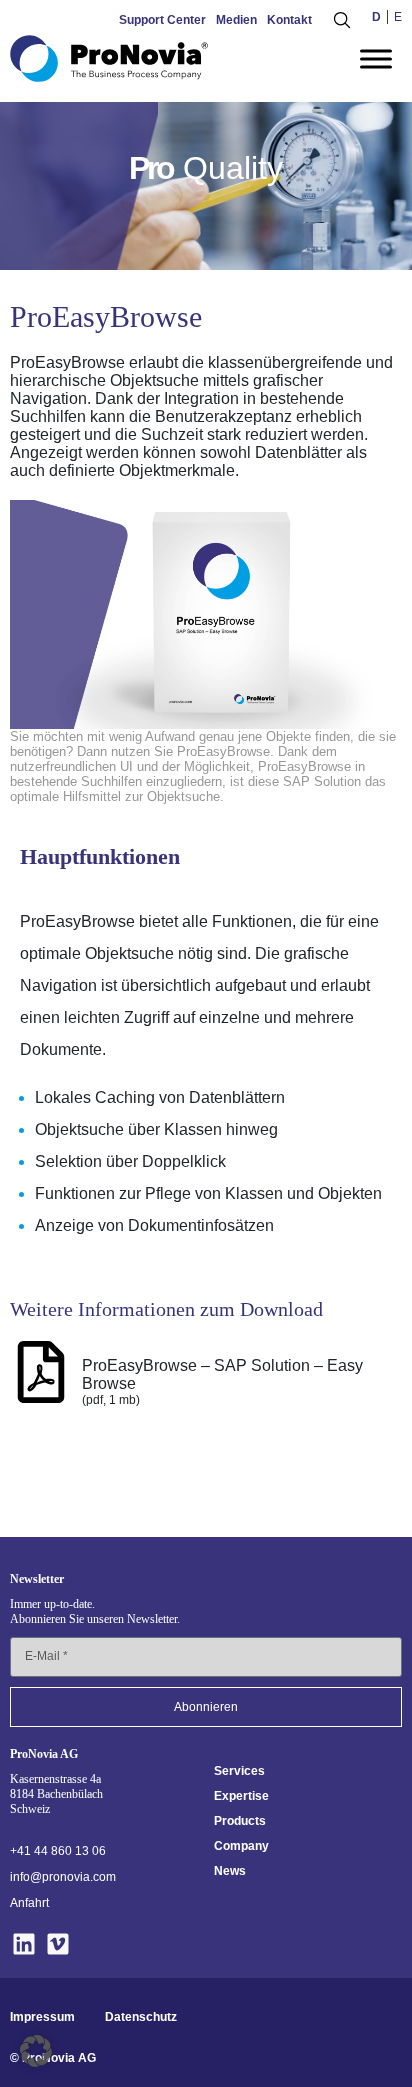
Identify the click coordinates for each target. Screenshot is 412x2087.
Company (241, 1846)
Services (239, 1771)
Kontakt (289, 20)
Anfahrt (29, 1903)
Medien (236, 20)
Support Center (162, 20)
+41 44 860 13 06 (58, 1851)
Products (240, 1821)
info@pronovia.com (63, 1877)
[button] (36, 2051)
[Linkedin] (24, 1944)
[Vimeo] (58, 1944)
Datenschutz (141, 2017)
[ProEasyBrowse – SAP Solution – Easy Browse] (41, 1372)
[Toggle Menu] (376, 59)
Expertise (241, 1796)
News (230, 1871)
